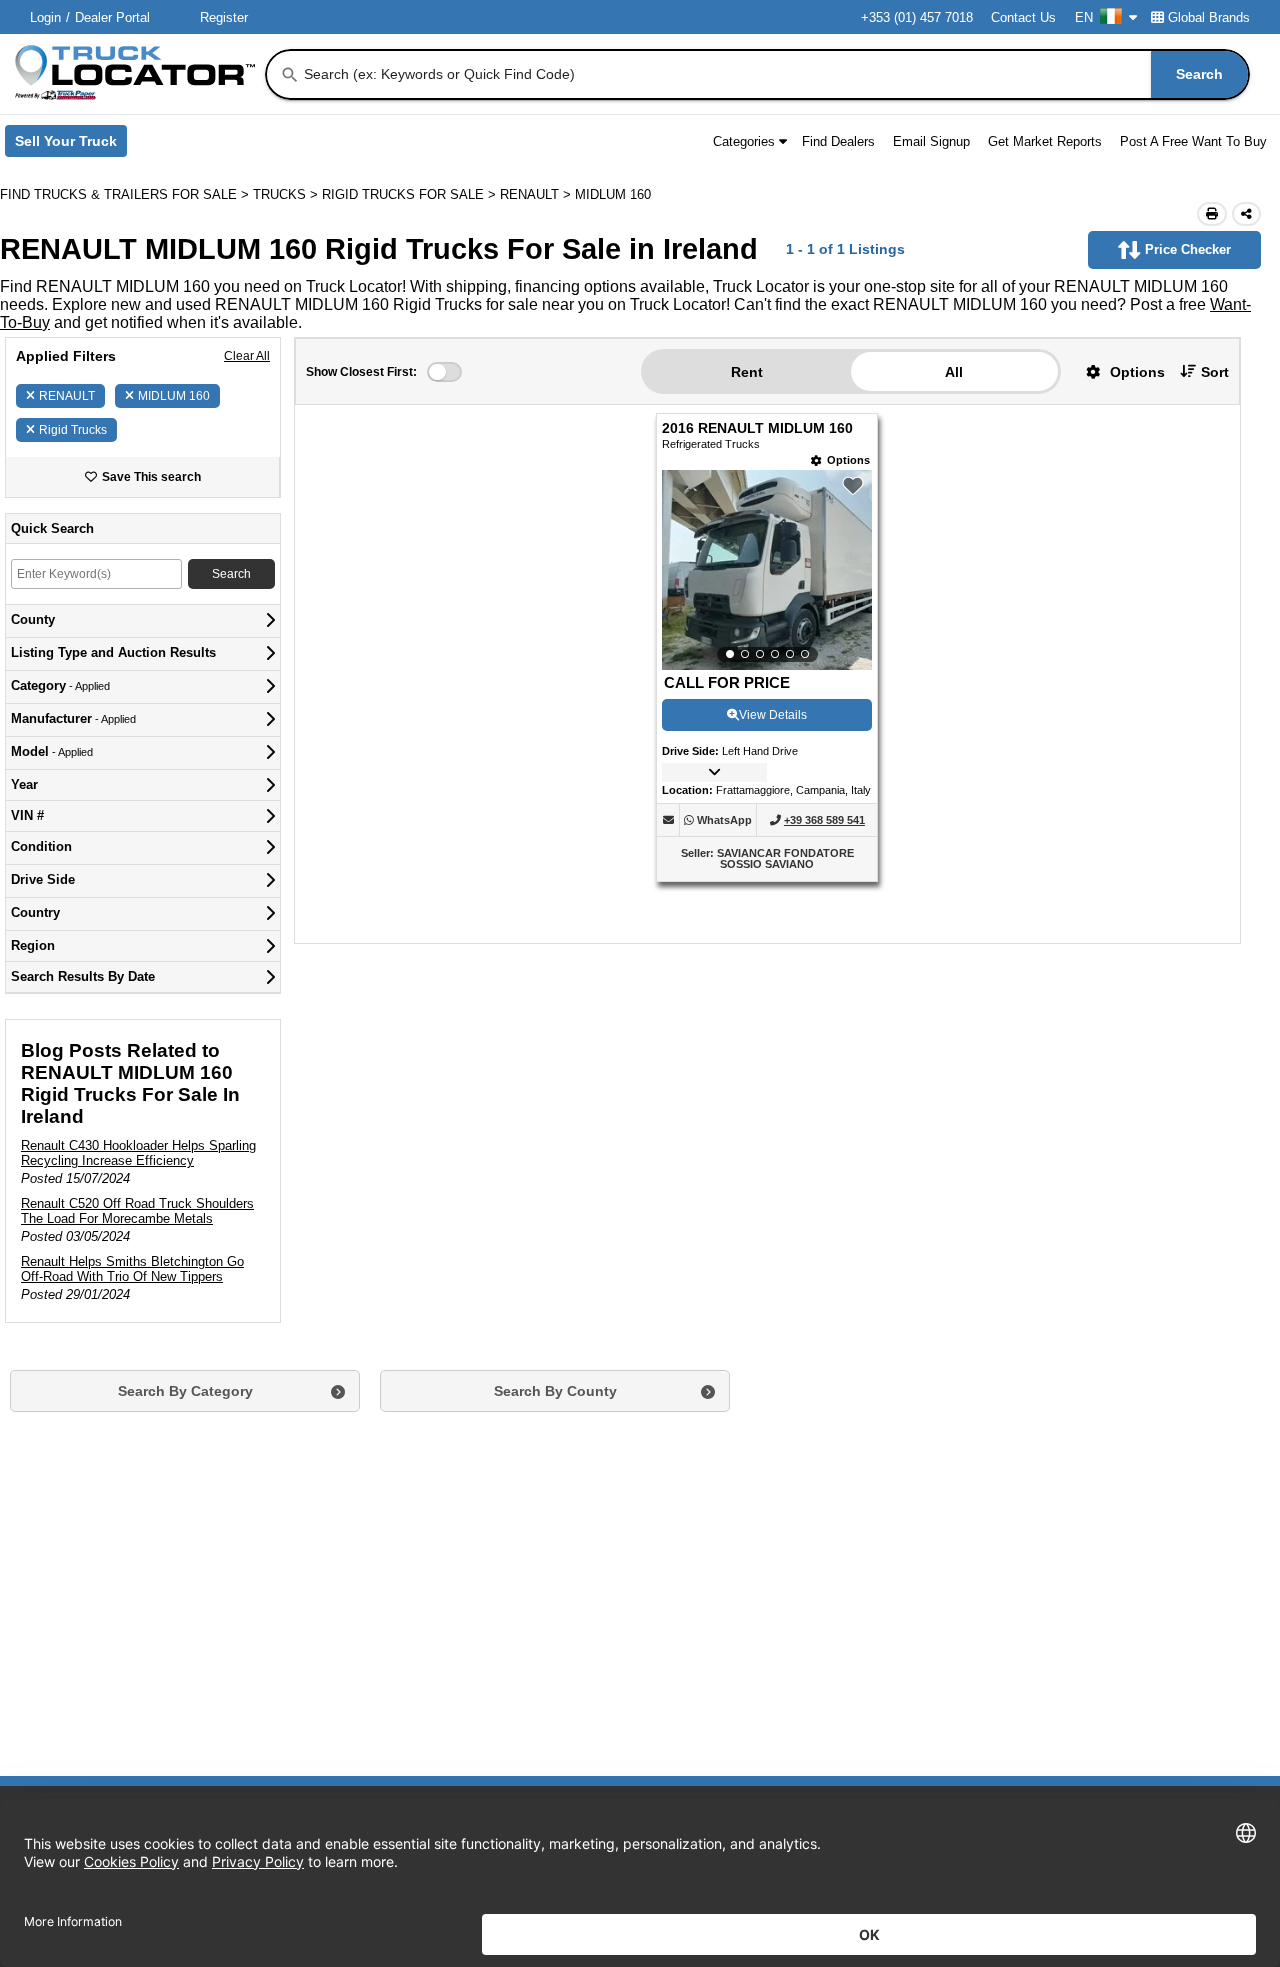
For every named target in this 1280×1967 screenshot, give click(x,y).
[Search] (290, 75)
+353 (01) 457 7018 (917, 17)
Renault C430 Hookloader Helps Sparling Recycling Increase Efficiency (138, 1153)
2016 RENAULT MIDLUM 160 (757, 428)
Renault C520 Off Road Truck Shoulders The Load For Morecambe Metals (137, 1211)
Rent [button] (747, 372)
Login (45, 17)
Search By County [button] (555, 1391)
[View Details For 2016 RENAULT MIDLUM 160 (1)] (767, 570)
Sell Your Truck (71, 145)
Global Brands (1209, 17)
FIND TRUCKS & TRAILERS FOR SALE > (126, 194)
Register (224, 17)
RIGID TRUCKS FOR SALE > (411, 194)
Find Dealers (838, 141)
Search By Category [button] (185, 1391)
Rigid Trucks (73, 430)
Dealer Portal (112, 17)
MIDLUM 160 (174, 396)
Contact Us (1023, 17)
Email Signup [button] (931, 141)
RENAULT (67, 396)
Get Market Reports (1045, 141)
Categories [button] (744, 141)
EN (1084, 17)
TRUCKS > (287, 194)
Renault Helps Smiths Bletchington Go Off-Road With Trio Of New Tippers (132, 1269)
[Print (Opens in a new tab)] (1212, 214)
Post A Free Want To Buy (1193, 141)
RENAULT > (537, 194)
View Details (773, 715)
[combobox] (774, 74)
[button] (1118, 371)
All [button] (954, 372)
